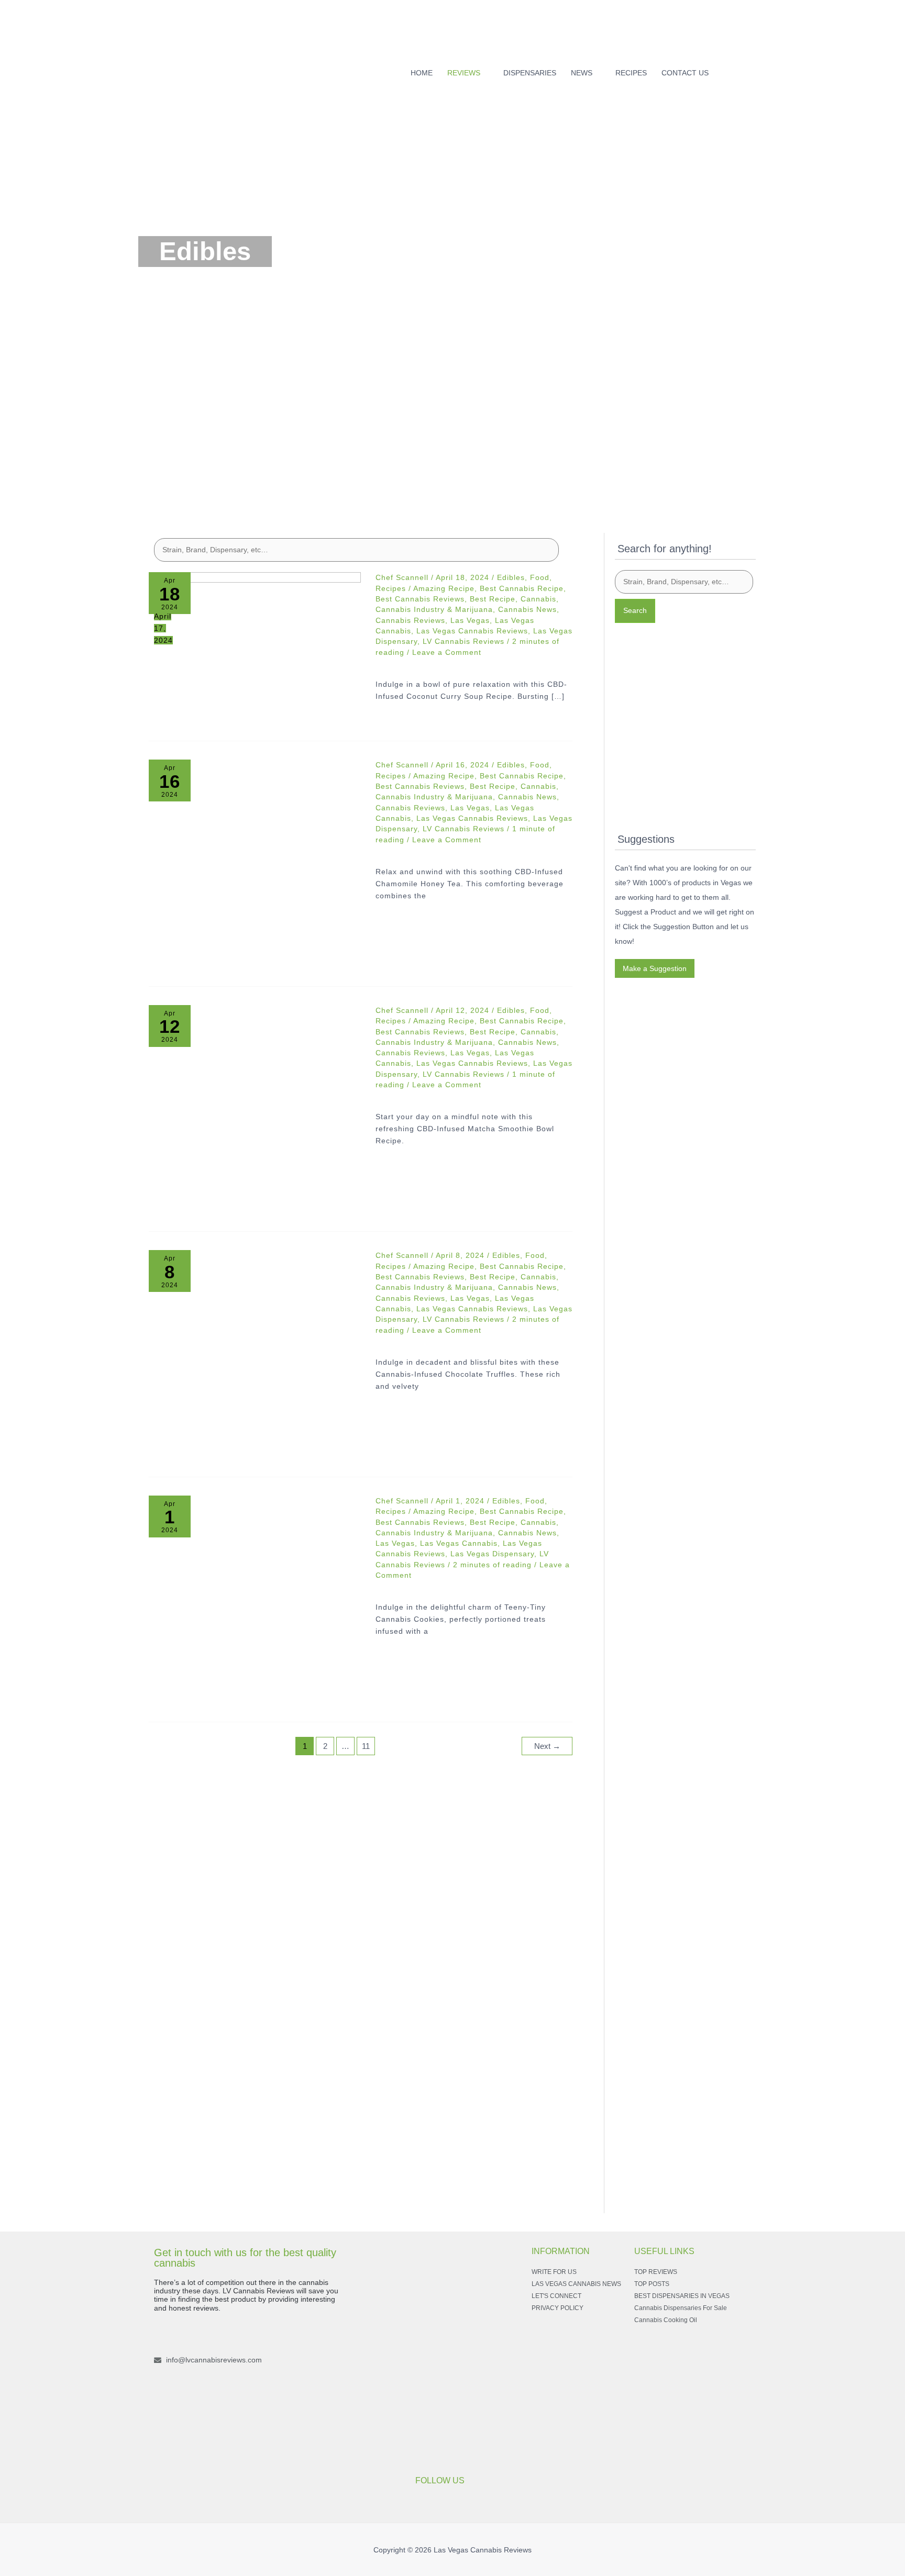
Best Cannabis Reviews (420, 599)
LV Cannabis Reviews (463, 641)
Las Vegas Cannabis (459, 1543)
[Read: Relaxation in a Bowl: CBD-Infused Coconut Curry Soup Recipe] (255, 643)
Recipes (391, 588)
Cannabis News (527, 609)
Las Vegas (470, 620)
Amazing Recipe (444, 588)
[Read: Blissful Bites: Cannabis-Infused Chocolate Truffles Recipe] (255, 1356)
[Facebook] (735, 70)
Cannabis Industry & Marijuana (434, 609)
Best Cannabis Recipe (522, 588)
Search (635, 610)
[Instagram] (752, 70)
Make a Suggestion (655, 968)
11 (366, 1746)
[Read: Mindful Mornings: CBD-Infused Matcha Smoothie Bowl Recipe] (255, 1111)
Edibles (511, 577)
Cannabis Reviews (410, 620)
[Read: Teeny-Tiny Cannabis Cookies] (255, 1602)
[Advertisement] (452, 430)
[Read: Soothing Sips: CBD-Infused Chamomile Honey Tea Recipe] (255, 866)
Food (540, 577)
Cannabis (538, 599)
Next (547, 1746)
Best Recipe (493, 599)
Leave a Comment (447, 652)
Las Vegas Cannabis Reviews (472, 631)
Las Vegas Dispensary (492, 1554)
